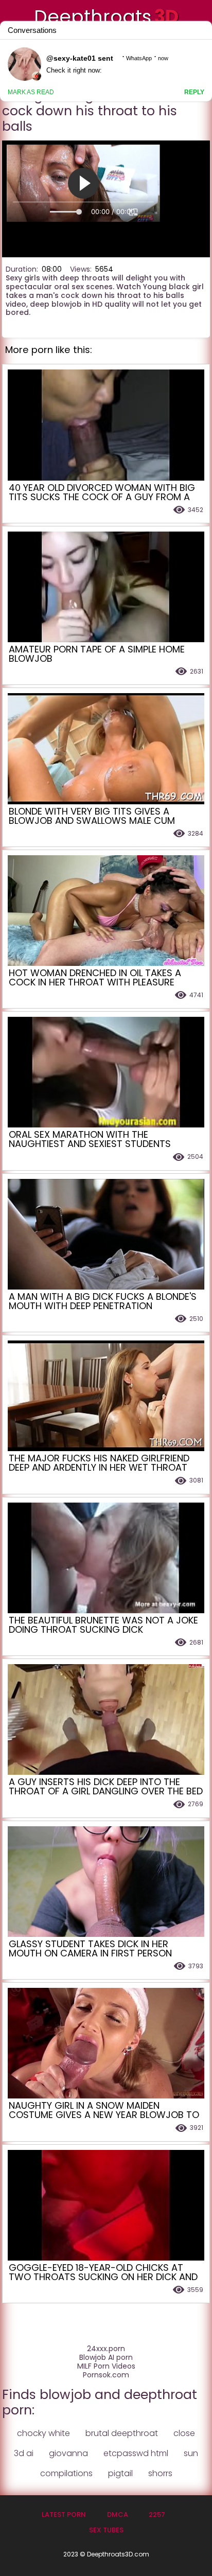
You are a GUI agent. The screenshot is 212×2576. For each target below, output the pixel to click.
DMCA (118, 2515)
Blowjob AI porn (106, 2358)
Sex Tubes (106, 2530)
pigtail (120, 2473)
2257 (157, 2515)
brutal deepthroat (122, 2433)
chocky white (43, 2433)
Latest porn (64, 2515)
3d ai (24, 2453)
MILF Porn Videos (106, 2366)
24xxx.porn (106, 2349)
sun (191, 2453)
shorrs (160, 2473)
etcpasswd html (136, 2453)
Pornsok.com (106, 2375)
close (184, 2433)
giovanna (68, 2453)
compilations (66, 2473)
